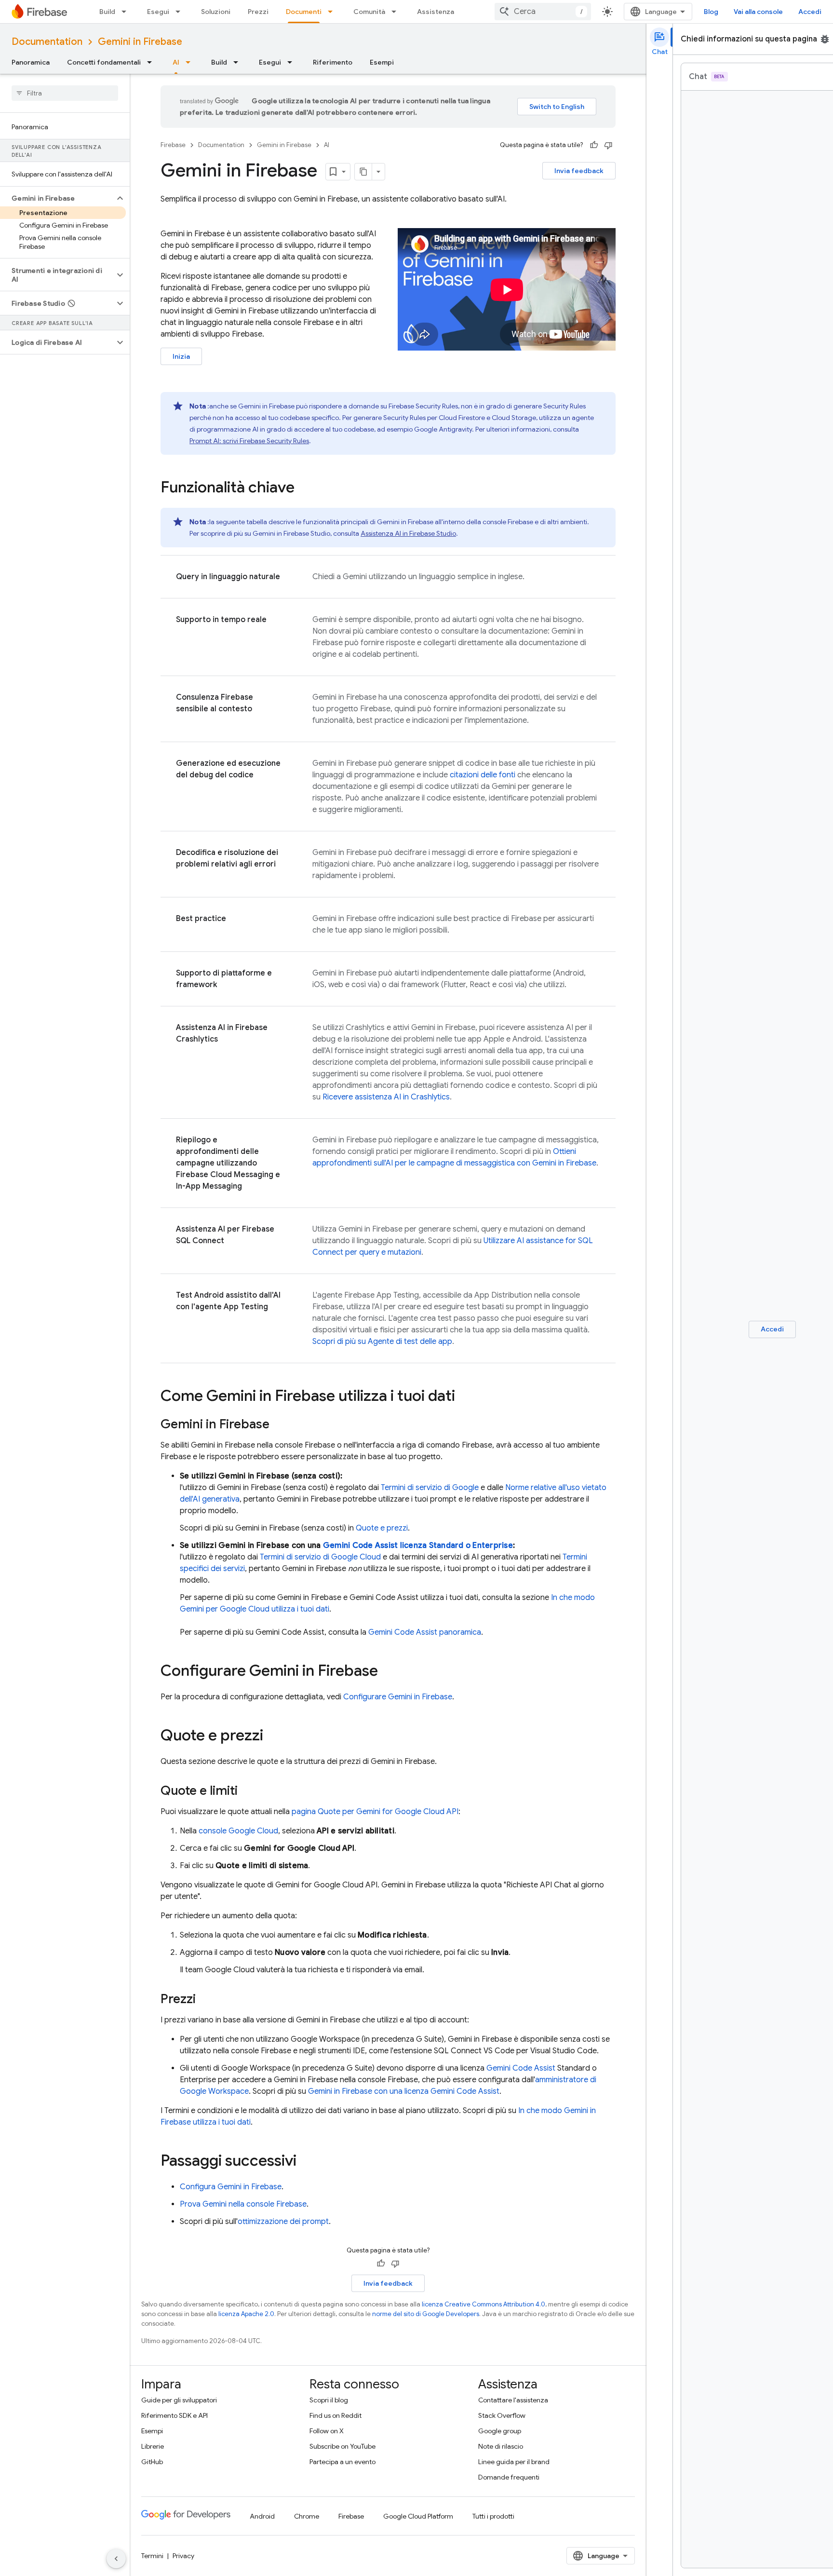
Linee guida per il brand (514, 2462)
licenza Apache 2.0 (246, 2314)
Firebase (173, 145)
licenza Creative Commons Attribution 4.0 (484, 2304)
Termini (152, 2556)
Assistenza (436, 12)
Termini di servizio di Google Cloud (320, 1557)
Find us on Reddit (336, 2415)
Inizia (181, 356)
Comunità (369, 12)
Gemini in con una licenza (404, 2091)
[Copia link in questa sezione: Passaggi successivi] (306, 2162)
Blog (711, 12)
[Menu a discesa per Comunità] (397, 12)
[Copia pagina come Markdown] (363, 172)
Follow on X (327, 2431)
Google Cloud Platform (418, 2516)
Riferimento (333, 62)
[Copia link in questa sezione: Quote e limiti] (247, 1791)
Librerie (153, 2446)
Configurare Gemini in (398, 1697)
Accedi (810, 12)
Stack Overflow (502, 2415)
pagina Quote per (375, 1812)
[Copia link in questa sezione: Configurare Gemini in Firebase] (388, 1672)
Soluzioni (216, 12)
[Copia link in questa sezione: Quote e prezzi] (273, 1736)
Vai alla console (758, 12)
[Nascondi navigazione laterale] (116, 2559)
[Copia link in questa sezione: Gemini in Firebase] (279, 1425)
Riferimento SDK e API (175, 2415)
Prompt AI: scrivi (249, 441)
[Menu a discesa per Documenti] (333, 12)
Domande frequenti (509, 2477)
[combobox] (543, 12)
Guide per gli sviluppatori (179, 2400)
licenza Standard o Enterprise (418, 1546)
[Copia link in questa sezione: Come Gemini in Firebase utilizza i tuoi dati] (465, 1397)
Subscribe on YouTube (343, 2446)
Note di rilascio (501, 2446)
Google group (500, 2431)
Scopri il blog (329, 2400)
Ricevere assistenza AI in (386, 1097)
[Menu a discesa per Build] (127, 12)
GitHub (152, 2462)
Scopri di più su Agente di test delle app (382, 1342)
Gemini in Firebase (140, 42)
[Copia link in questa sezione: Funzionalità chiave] (304, 488)
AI (176, 62)
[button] (57, 198)
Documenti (304, 12)
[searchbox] (65, 93)
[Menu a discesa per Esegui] (181, 12)
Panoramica (31, 62)
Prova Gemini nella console (243, 2204)
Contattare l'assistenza (513, 2400)
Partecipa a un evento (343, 2462)
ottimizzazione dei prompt (283, 2222)
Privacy (183, 2556)
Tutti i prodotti (493, 2516)
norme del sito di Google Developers (426, 2314)
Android (262, 2516)
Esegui (158, 12)
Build (107, 12)
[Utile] (594, 145)
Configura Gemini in (231, 2187)
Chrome (307, 2516)
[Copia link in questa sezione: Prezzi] (205, 2000)
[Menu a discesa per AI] (191, 62)
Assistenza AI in (408, 533)
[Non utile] (608, 145)
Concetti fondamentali (104, 62)
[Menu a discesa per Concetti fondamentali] (152, 62)
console (238, 1831)
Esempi (382, 62)
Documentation (47, 42)
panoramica (425, 1632)
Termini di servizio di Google (430, 1488)
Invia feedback (579, 171)
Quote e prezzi (382, 1528)
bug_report (825, 39)
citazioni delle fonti (483, 775)
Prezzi (258, 12)
